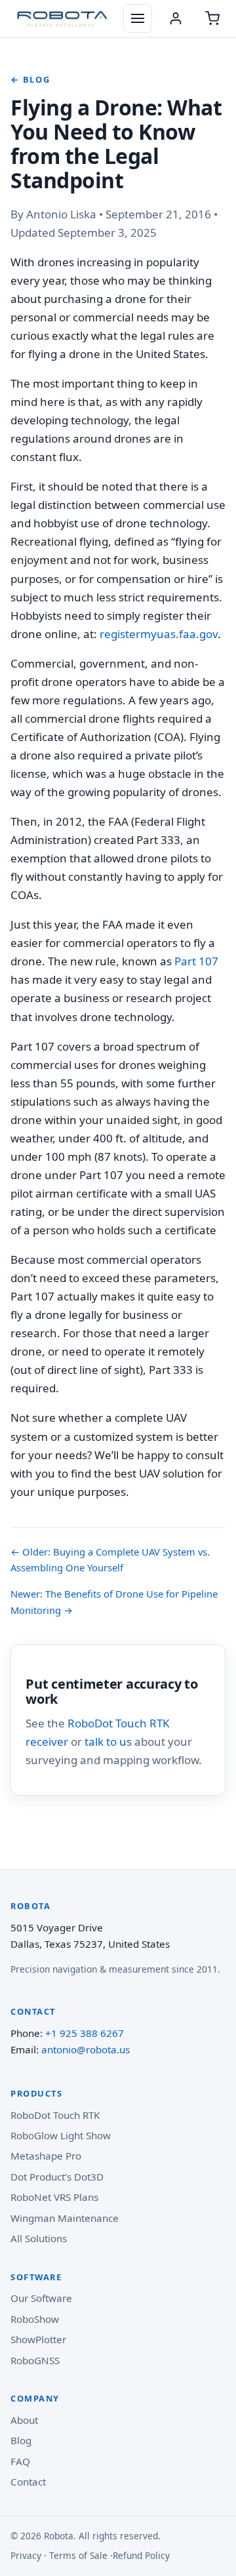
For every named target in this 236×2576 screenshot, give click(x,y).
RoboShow (35, 2319)
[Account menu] (176, 18)
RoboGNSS (35, 2360)
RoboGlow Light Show (61, 2135)
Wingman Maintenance (65, 2218)
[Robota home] (62, 18)
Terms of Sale (78, 2555)
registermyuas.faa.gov (159, 634)
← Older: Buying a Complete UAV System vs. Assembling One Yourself (110, 1560)
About (24, 2420)
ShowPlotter (38, 2339)
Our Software (41, 2298)
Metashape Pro (46, 2156)
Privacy (26, 2555)
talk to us (108, 1741)
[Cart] (212, 18)
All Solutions (39, 2238)
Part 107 (196, 961)
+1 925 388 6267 (85, 2033)
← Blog (30, 79)
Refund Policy (141, 2555)
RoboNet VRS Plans (54, 2197)
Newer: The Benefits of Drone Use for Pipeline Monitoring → (114, 1601)
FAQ (20, 2461)
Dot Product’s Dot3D (57, 2177)
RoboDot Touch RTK (55, 2115)
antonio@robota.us (86, 2049)
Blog (21, 2440)
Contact (28, 2482)
